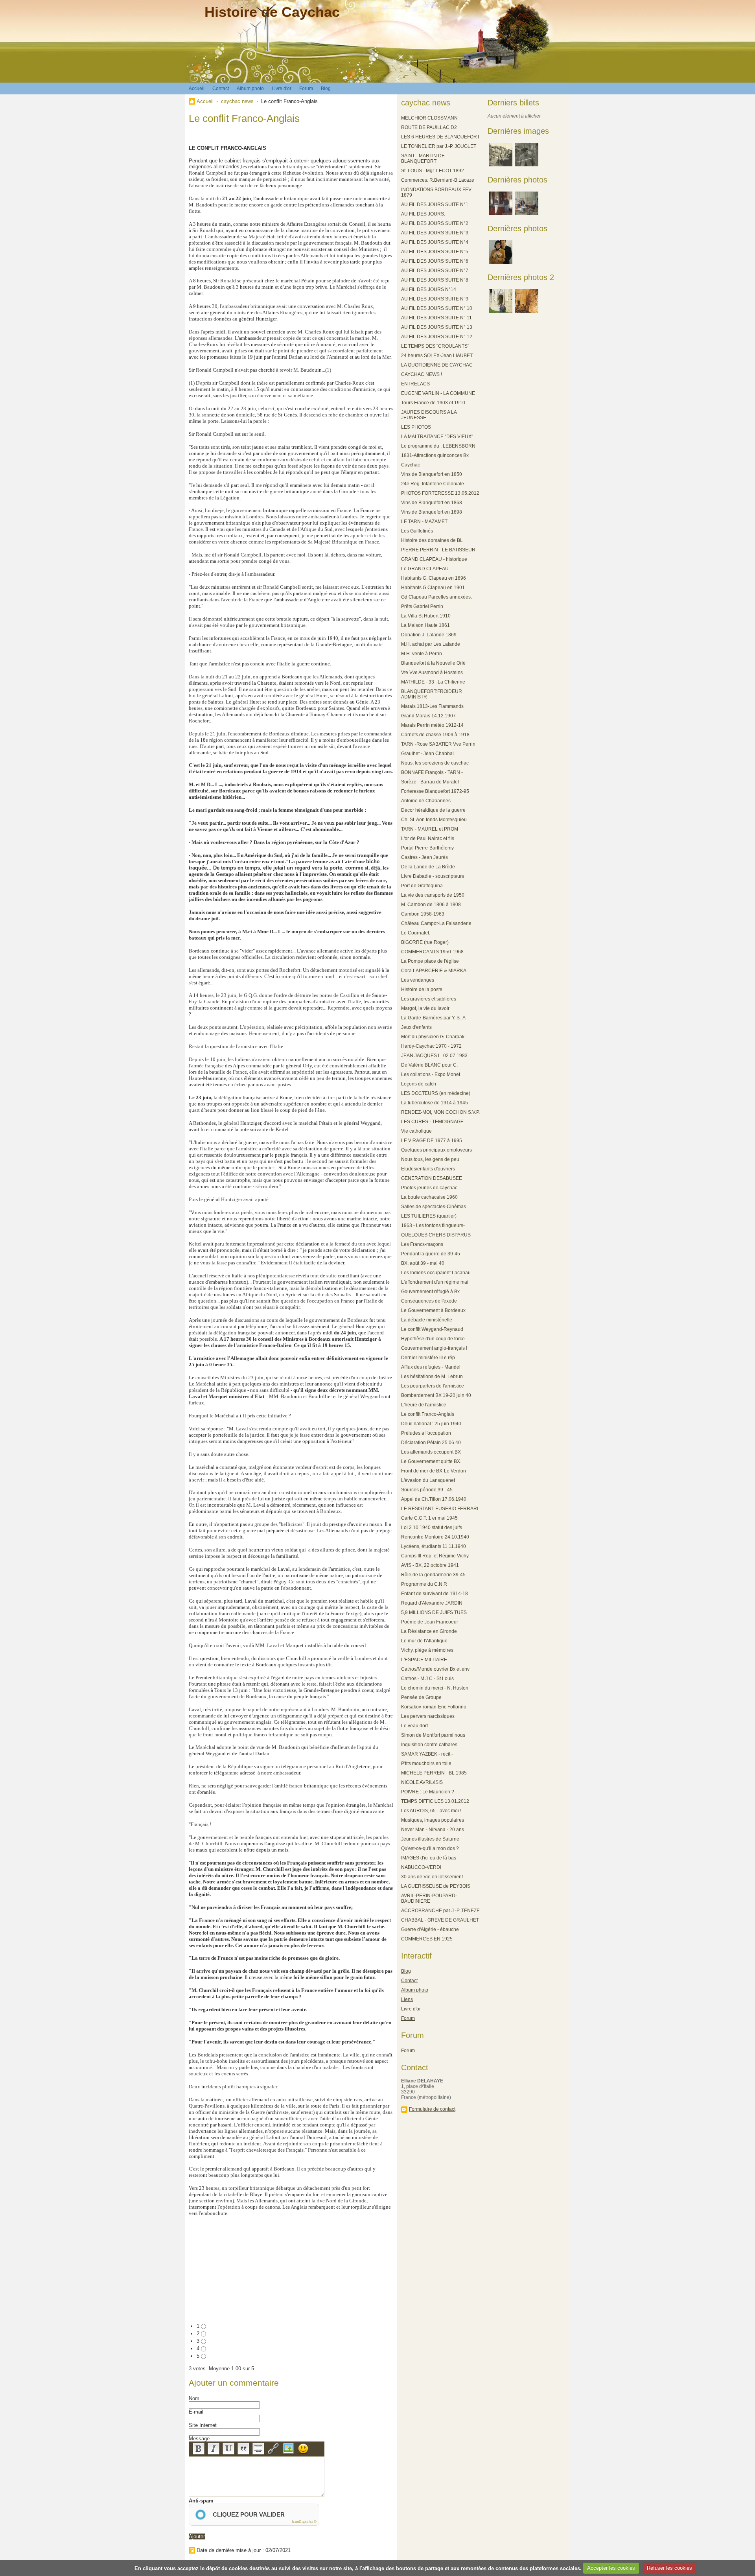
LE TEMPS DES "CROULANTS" (435, 346)
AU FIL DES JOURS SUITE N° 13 (437, 327)
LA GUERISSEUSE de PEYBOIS (436, 1886)
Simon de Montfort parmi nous (433, 1735)
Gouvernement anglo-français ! (434, 1348)
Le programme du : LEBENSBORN (438, 446)
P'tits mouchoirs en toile (426, 1763)
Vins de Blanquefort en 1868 (432, 503)
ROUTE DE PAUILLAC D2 (429, 127)
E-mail (196, 2412)
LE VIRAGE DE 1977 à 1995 (432, 1141)
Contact (221, 88)
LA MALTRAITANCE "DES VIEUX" (437, 437)
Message (199, 2439)
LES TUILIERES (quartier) (429, 1216)
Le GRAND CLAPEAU (425, 569)
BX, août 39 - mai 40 (423, 1263)
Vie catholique (416, 1131)
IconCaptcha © (304, 2522)
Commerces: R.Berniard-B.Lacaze (438, 180)
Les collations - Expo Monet (431, 1074)
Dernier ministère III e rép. (429, 1358)
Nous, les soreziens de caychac (435, 763)
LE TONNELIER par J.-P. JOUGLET (439, 146)
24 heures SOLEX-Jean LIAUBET (437, 356)
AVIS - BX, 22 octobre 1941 (430, 1565)
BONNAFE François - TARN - (432, 772)
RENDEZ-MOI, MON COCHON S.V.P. (440, 1112)
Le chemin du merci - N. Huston (435, 1688)
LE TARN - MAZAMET (424, 521)
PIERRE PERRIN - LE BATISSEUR (438, 550)
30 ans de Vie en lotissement (432, 1877)
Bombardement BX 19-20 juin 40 (436, 1395)
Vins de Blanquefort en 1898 (432, 512)
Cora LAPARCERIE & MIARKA (434, 971)
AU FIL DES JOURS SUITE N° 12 (437, 337)
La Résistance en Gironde (429, 1631)
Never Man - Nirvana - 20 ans (433, 1830)
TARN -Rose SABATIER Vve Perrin (438, 744)
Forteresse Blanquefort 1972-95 (435, 791)
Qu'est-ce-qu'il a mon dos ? (430, 1848)
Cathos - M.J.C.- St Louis (427, 1679)
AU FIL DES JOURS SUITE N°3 (435, 233)
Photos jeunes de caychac (429, 1188)
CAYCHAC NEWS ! (422, 374)
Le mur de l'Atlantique (424, 1641)
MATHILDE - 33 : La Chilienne (433, 682)
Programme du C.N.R (424, 1584)
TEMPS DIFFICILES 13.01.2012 (435, 1801)
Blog (326, 88)
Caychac (411, 465)
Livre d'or (282, 88)
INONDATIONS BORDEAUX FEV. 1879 (437, 192)
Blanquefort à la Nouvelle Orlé (433, 663)
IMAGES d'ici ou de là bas (429, 1858)
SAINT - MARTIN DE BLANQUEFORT (423, 158)
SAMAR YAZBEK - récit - (427, 1754)
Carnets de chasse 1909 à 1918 (435, 735)
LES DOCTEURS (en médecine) (436, 1093)
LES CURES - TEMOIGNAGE (432, 1122)
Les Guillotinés (417, 531)
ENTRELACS (415, 384)
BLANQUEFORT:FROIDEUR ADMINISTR (432, 694)
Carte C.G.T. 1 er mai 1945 (429, 1518)
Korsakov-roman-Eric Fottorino (434, 1707)
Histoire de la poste (422, 989)
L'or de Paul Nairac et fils (428, 838)
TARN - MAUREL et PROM (430, 829)
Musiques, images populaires (433, 1820)
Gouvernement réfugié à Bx (430, 1292)
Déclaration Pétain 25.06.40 (431, 1443)
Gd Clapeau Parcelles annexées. (436, 597)
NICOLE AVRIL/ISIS (422, 1782)
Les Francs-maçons (422, 1244)
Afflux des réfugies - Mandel (431, 1367)
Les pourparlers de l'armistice (433, 1386)
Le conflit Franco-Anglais (428, 1414)
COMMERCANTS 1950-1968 (432, 952)
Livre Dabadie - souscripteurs (433, 876)
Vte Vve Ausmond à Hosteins (432, 673)
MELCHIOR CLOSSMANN (429, 118)
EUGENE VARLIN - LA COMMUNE (438, 393)
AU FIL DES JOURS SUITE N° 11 (436, 318)
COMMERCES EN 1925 (427, 1939)
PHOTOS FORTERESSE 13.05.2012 (440, 493)
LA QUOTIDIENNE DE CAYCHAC (437, 365)
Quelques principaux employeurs (436, 1150)
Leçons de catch (419, 1084)
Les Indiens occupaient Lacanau (436, 1273)
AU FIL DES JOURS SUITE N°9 (435, 299)
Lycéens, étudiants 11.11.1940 (434, 1546)
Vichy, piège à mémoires (427, 1650)
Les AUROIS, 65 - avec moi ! (431, 1811)
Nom (194, 2398)
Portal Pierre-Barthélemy (427, 848)
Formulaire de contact (432, 2109)
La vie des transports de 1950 (433, 895)
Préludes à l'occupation (426, 1433)
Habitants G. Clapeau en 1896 (434, 578)
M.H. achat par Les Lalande (431, 644)
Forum (306, 88)
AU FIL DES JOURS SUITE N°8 (435, 280)
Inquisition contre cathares (429, 1745)
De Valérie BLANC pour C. (429, 1065)
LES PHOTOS (416, 427)
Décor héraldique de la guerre (433, 810)
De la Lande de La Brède (428, 867)
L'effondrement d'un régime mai (435, 1282)
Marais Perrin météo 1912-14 (432, 725)
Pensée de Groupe (421, 1697)
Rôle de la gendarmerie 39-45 (433, 1575)
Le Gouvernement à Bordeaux (433, 1310)
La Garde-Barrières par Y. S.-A (433, 1018)
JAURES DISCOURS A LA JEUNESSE (429, 415)
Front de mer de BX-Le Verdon (434, 1471)
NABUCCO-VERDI (421, 1867)
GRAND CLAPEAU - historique (434, 559)
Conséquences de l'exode (429, 1301)
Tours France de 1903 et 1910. (434, 403)
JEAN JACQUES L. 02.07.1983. (435, 1056)
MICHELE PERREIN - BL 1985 (434, 1773)
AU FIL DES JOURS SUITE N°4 (435, 242)
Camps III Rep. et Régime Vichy (435, 1556)
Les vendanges (418, 980)
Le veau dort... (416, 1726)
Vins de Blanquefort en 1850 (432, 474)
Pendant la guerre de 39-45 (431, 1254)
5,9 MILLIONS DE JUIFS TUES (434, 1612)
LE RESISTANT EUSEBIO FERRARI (440, 1509)
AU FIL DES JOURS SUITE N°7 (435, 271)
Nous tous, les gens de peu (430, 1159)
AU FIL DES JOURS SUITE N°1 (435, 205)
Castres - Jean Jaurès (424, 857)
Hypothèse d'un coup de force (433, 1339)
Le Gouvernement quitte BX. (431, 1461)
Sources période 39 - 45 (427, 1490)
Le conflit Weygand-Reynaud (432, 1329)
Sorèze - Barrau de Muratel (430, 782)
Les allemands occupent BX (431, 1452)
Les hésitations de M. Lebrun (432, 1376)
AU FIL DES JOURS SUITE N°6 (435, 261)
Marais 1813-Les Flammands (432, 706)
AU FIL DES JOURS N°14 (429, 289)
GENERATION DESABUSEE (432, 1178)
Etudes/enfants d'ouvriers (428, 1169)
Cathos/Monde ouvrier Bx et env (435, 1669)
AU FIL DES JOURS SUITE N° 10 (437, 308)
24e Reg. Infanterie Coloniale (433, 484)
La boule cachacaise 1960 (429, 1197)
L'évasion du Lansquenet (428, 1480)
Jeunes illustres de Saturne (430, 1839)
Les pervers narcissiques (428, 1716)
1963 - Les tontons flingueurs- (433, 1225)
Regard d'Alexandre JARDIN (432, 1603)
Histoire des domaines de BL (432, 540)
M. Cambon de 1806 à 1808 (431, 905)
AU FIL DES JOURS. (423, 214)
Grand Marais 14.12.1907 (428, 716)
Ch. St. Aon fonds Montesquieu (434, 820)
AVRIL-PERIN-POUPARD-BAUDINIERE (429, 1898)
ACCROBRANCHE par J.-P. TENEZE (440, 1911)
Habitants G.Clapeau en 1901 (433, 588)
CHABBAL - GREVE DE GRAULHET (440, 1920)
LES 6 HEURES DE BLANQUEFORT (440, 137)
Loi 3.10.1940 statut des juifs (432, 1528)
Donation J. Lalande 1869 (429, 635)
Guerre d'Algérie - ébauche (430, 1929)
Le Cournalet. (416, 933)
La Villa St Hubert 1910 (426, 616)
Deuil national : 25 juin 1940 (431, 1424)
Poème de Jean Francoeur (430, 1622)
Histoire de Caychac (272, 12)
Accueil (197, 88)
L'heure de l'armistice (424, 1405)
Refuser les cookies (669, 2568)
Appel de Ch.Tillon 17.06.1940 (434, 1499)
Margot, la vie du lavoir (425, 1008)
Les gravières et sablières (429, 999)
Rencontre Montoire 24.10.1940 (435, 1537)
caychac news (237, 101)
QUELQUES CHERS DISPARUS (436, 1235)
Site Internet (203, 2425)
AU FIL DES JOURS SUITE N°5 (435, 252)
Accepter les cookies (611, 2568)
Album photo (250, 88)
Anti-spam (201, 2501)
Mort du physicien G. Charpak (433, 1037)
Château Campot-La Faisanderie (436, 923)
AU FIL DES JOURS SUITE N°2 (435, 223)
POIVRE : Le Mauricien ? (428, 1792)
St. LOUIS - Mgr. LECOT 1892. (433, 171)
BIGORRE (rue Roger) (425, 942)
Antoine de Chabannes (426, 801)
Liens (407, 1999)
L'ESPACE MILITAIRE (424, 1660)
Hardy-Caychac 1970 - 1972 (431, 1046)
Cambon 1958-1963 (423, 914)
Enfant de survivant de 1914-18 (435, 1594)
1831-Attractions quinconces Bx (435, 455)
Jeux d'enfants (416, 1027)
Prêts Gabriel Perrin (422, 606)
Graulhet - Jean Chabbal (427, 754)
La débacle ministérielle (427, 1320)
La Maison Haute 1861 (425, 625)
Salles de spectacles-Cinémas (434, 1207)
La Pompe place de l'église (430, 961)
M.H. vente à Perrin (422, 654)
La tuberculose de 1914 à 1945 (435, 1103)
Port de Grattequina (422, 886)
